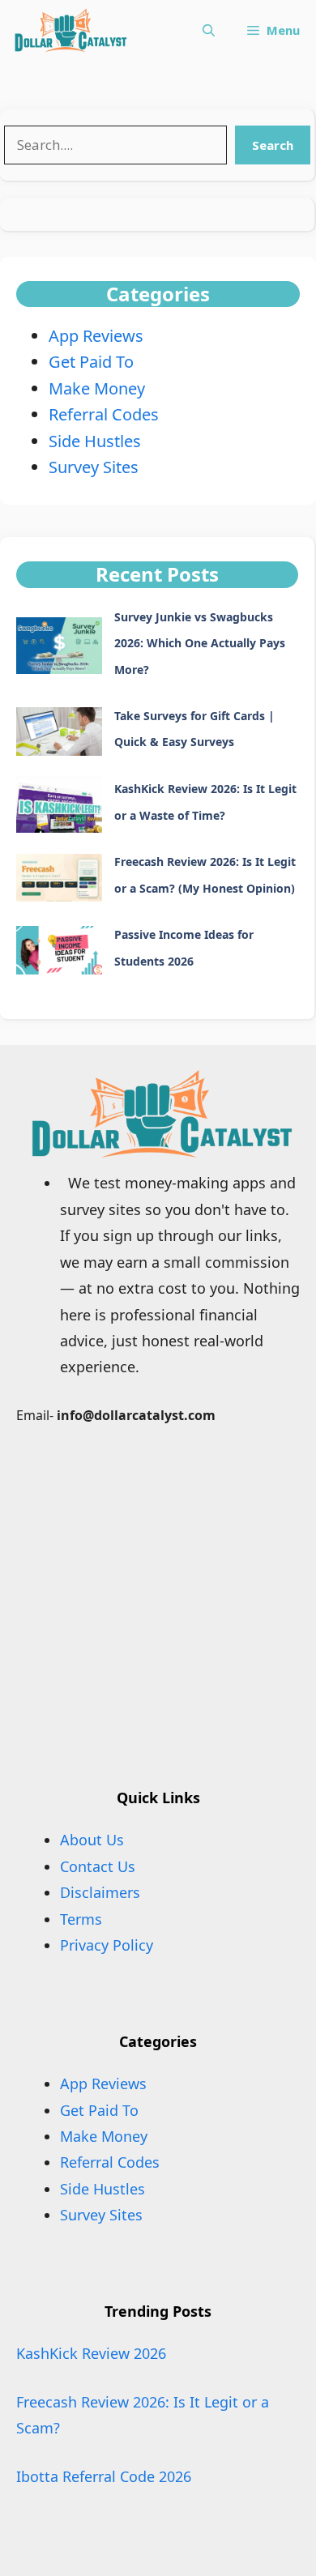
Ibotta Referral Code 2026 (104, 2476)
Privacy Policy (107, 1945)
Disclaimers (100, 1892)
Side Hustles (95, 441)
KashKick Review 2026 (91, 2353)
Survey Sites (94, 467)
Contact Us (98, 1866)
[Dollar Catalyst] (69, 30)
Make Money (97, 388)
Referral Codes (104, 414)
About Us (92, 1840)
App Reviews (96, 336)
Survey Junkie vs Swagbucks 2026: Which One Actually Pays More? (200, 643)
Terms (81, 1919)
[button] (209, 30)
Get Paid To (91, 362)
